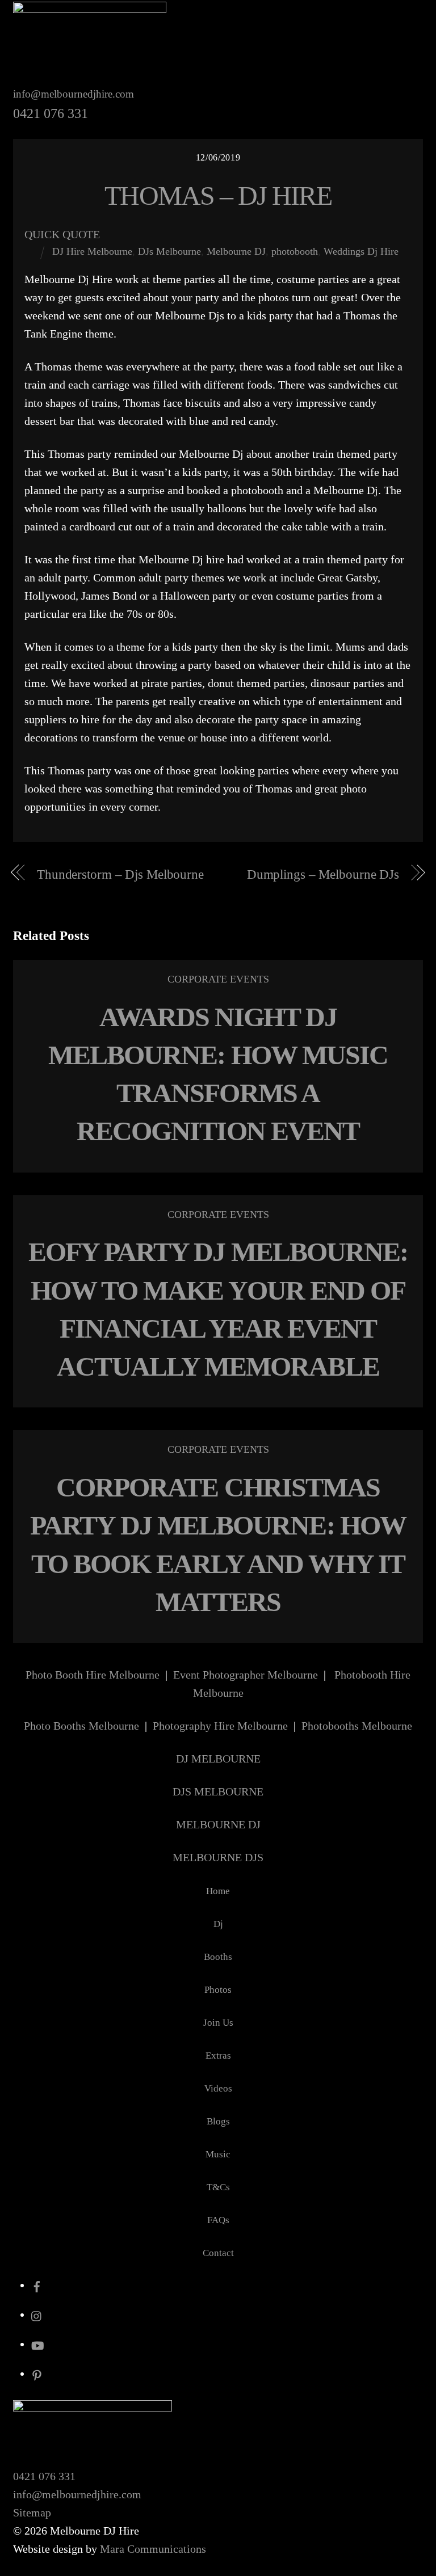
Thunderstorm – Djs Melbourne (120, 874)
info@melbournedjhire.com (74, 94)
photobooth (295, 251)
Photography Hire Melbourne (220, 1726)
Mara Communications (153, 2549)
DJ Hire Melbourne (92, 251)
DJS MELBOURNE (218, 1791)
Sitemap (32, 2512)
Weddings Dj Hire (361, 251)
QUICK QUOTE (62, 234)
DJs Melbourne (169, 251)
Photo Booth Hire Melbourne (93, 1675)
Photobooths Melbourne (357, 1726)
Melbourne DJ (236, 251)
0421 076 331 (44, 2476)
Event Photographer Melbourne (246, 1675)
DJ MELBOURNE (218, 1759)
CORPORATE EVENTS (218, 979)
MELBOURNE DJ (218, 1824)
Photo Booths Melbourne (81, 1726)
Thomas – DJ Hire (218, 195)
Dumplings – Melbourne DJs (323, 874)
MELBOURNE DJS (218, 1857)
